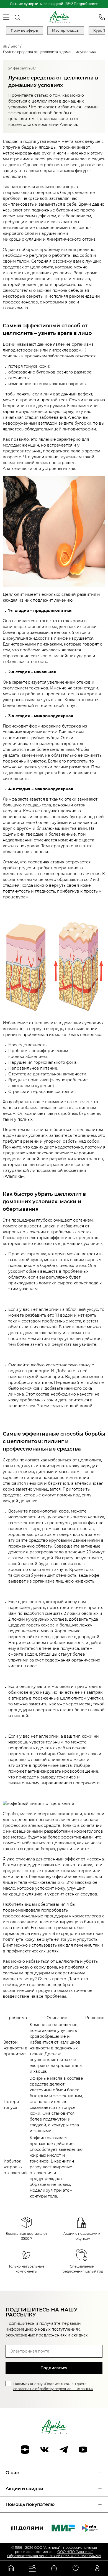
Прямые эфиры (25, 30)
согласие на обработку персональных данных (53, 2389)
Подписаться (54, 2368)
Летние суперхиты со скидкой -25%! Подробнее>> (54, 4)
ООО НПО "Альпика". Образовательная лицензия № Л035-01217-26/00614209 (54, 2554)
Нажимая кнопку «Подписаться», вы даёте (53, 2386)
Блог (15, 46)
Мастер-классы (66, 30)
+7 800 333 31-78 (102, 17)
